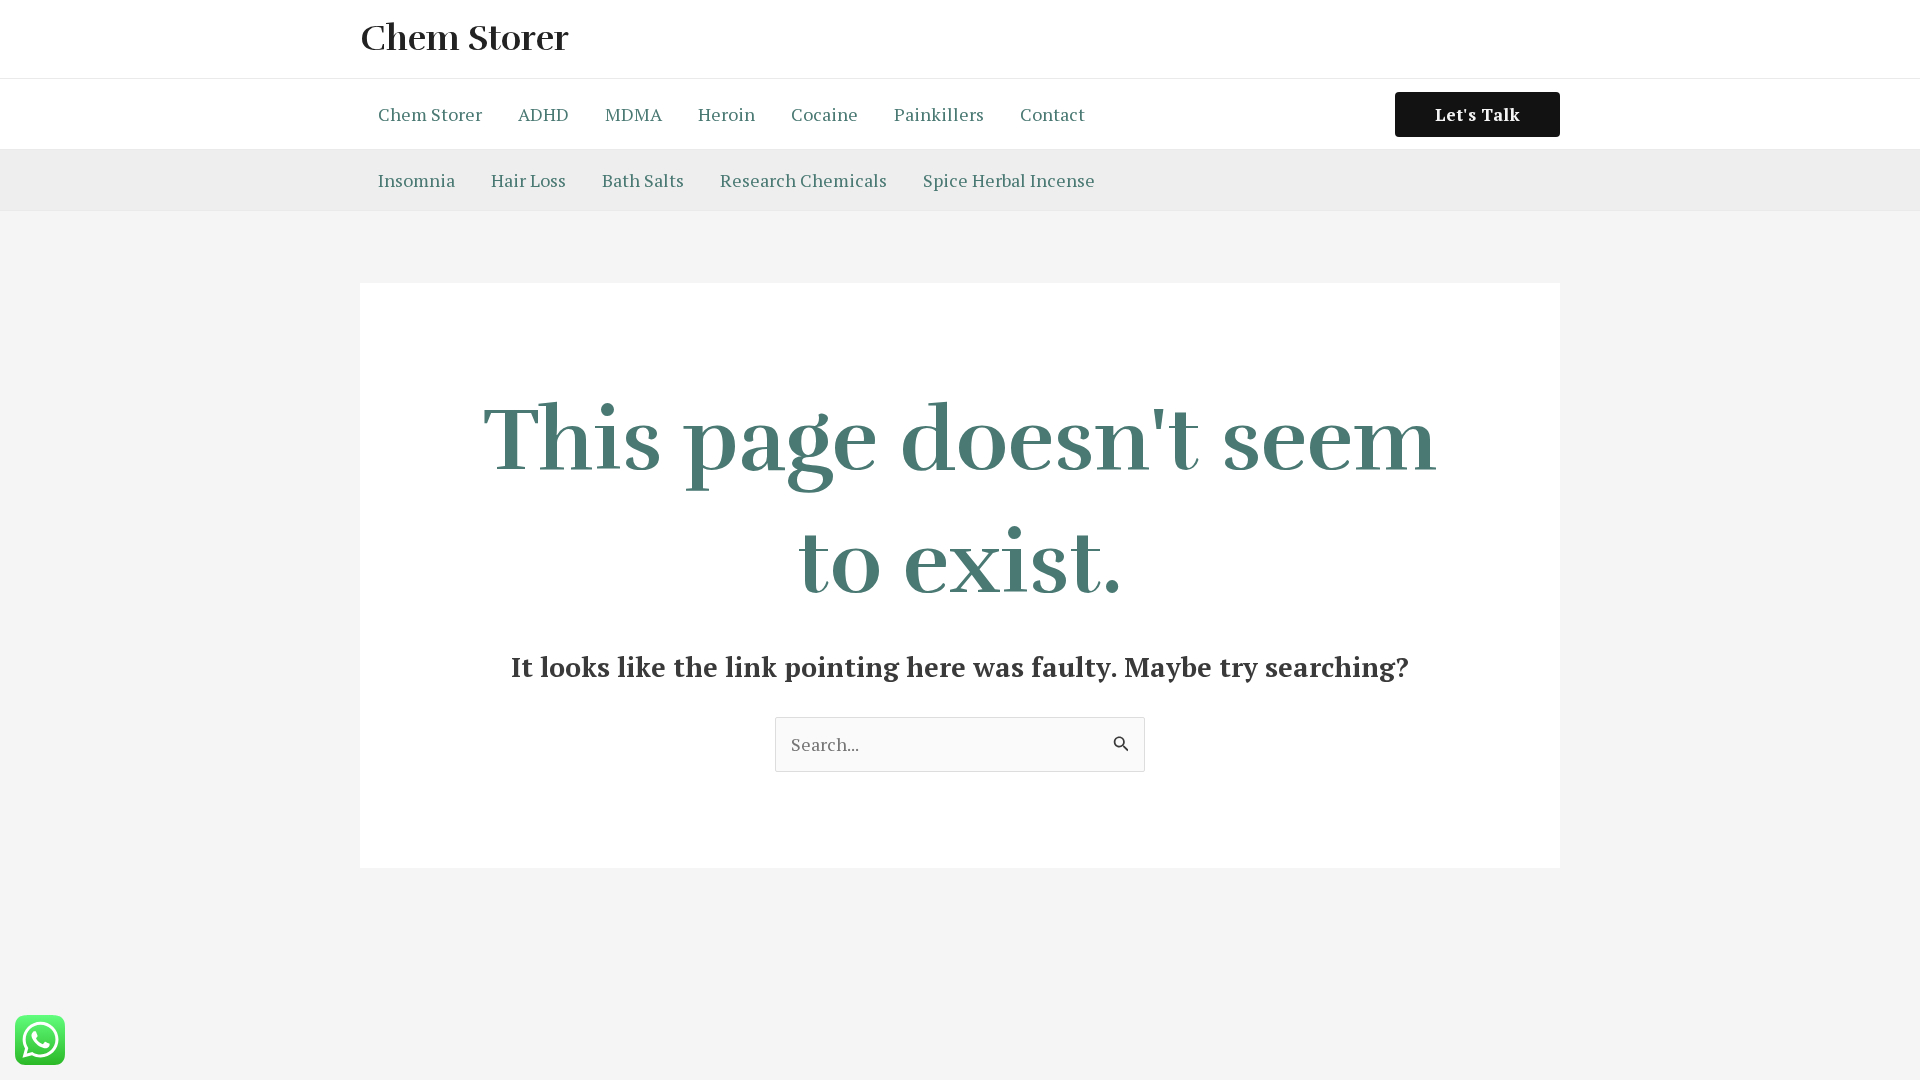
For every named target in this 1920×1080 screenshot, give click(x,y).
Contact (1052, 114)
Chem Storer (464, 38)
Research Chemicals (803, 180)
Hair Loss (528, 180)
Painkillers (939, 114)
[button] (1477, 114)
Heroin (726, 114)
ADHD (543, 114)
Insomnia (416, 180)
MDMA (633, 114)
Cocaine (824, 114)
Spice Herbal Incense (1009, 180)
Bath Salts (643, 180)
